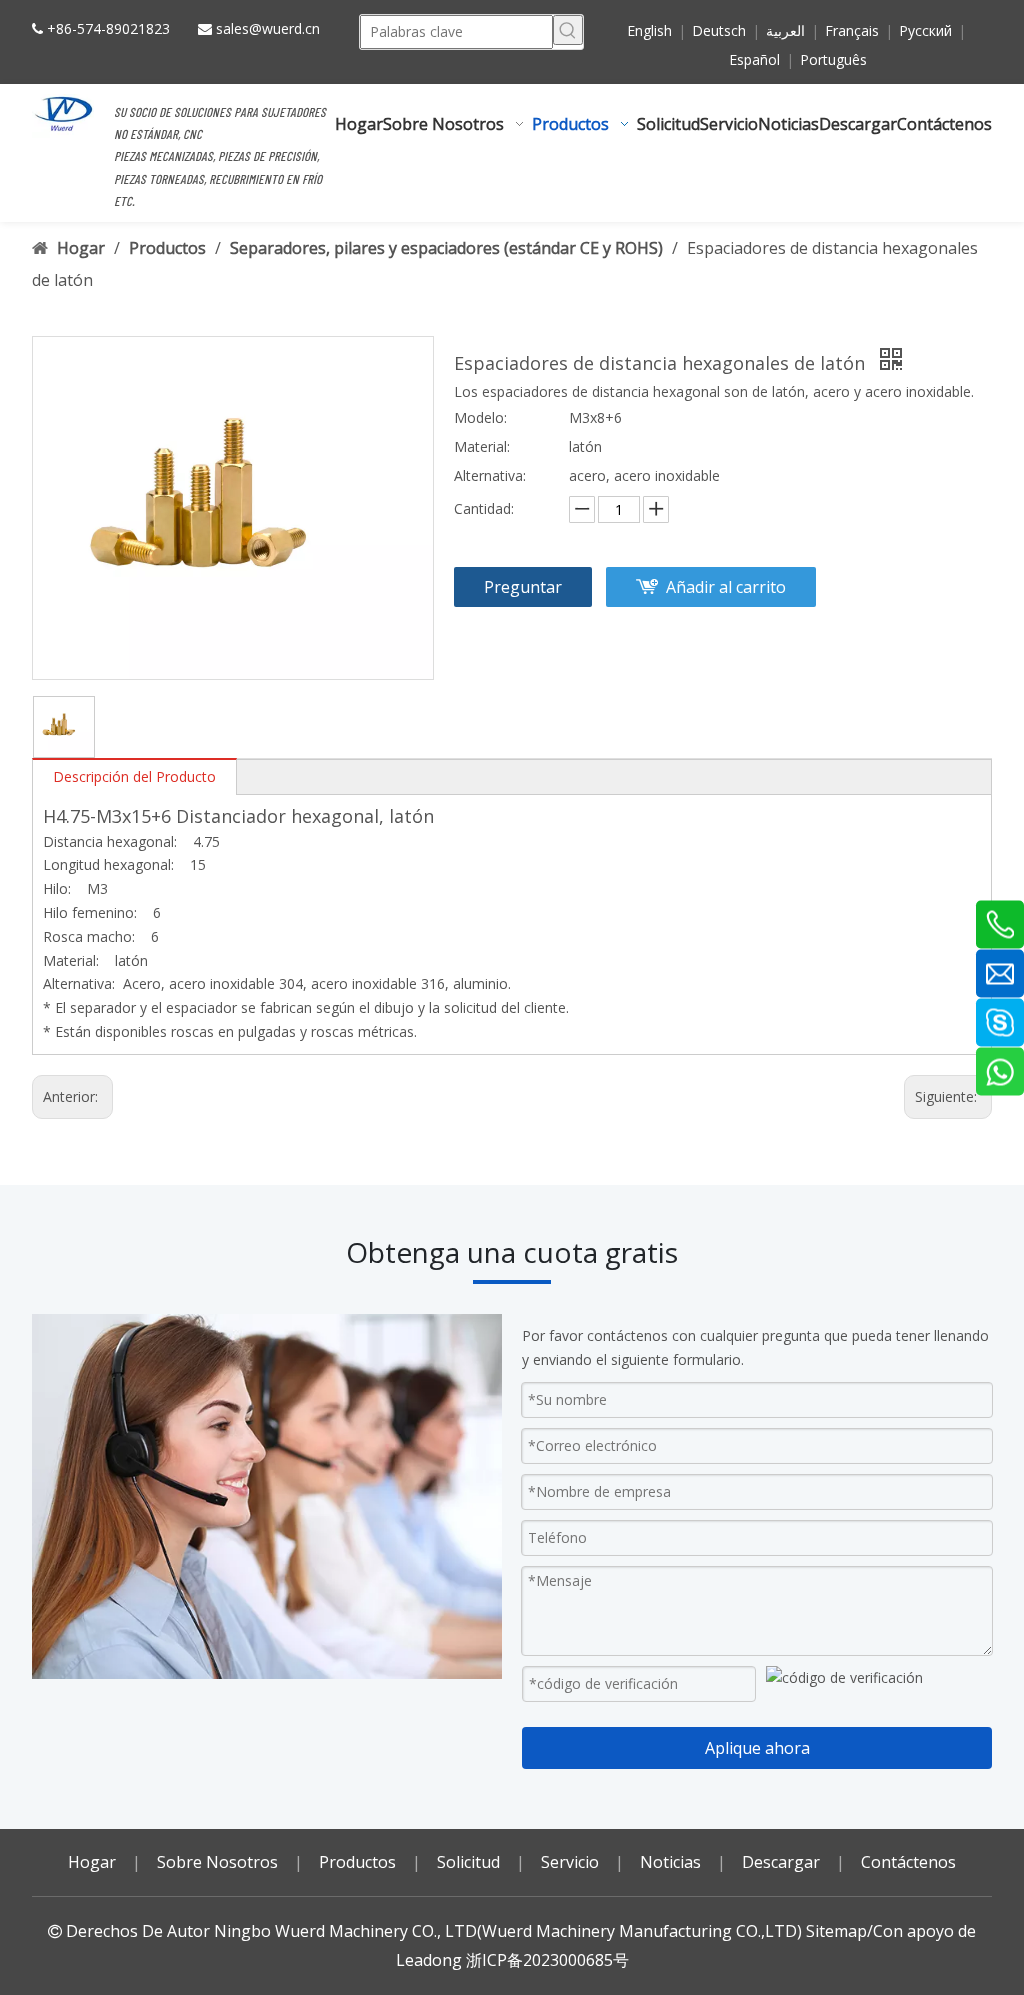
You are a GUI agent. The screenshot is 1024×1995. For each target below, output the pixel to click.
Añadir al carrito (726, 587)
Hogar (92, 1862)
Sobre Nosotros (217, 1862)
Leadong (429, 1960)
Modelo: (480, 417)
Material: (482, 446)
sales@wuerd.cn (268, 28)
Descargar (781, 1862)
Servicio (570, 1862)
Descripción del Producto (134, 776)
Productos (357, 1862)
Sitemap (836, 1931)
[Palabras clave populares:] (568, 30)
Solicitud (468, 1862)
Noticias (670, 1862)
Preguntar (523, 587)
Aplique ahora (757, 1748)
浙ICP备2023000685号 (547, 1960)
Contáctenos (908, 1862)
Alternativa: (490, 475)
